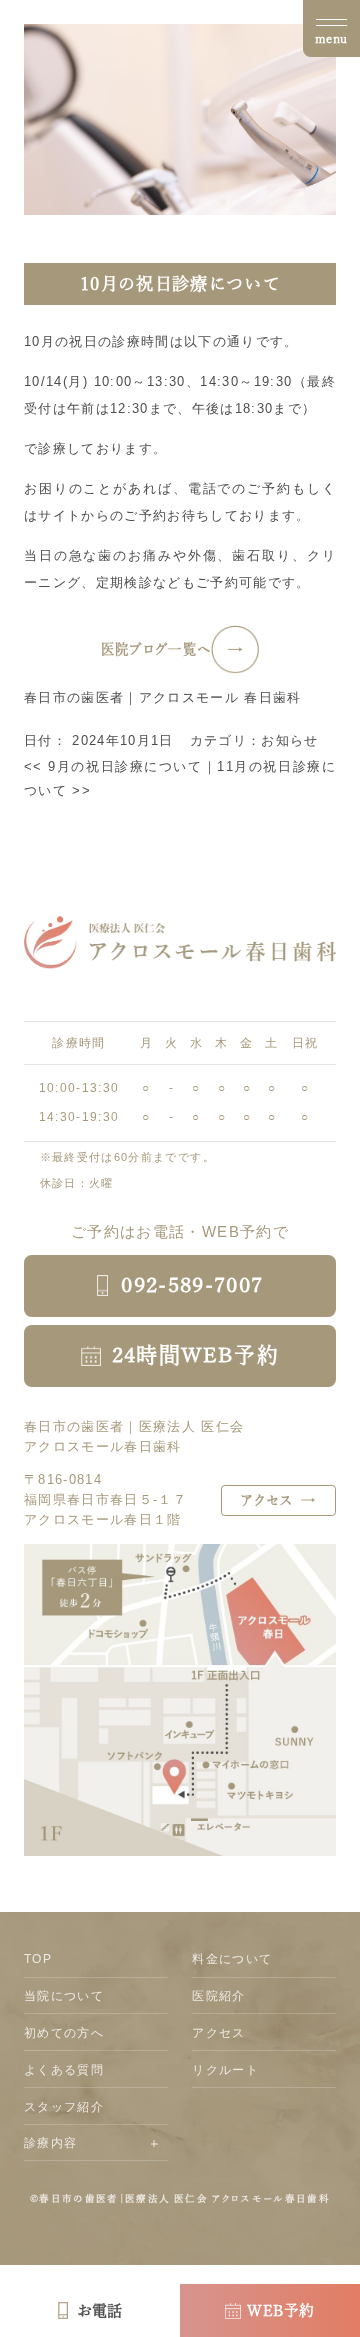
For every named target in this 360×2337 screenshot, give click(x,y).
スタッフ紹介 (64, 2107)
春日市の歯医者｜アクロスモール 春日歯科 (163, 697)
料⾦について (232, 1959)
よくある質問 (64, 2070)
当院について (64, 1996)
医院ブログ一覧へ (156, 649)
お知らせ (289, 740)
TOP (38, 1959)
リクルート (225, 2070)
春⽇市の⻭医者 (78, 2198)
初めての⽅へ (64, 2033)
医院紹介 (218, 1996)
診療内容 (50, 2143)
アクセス (218, 2033)
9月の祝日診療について (113, 766)
